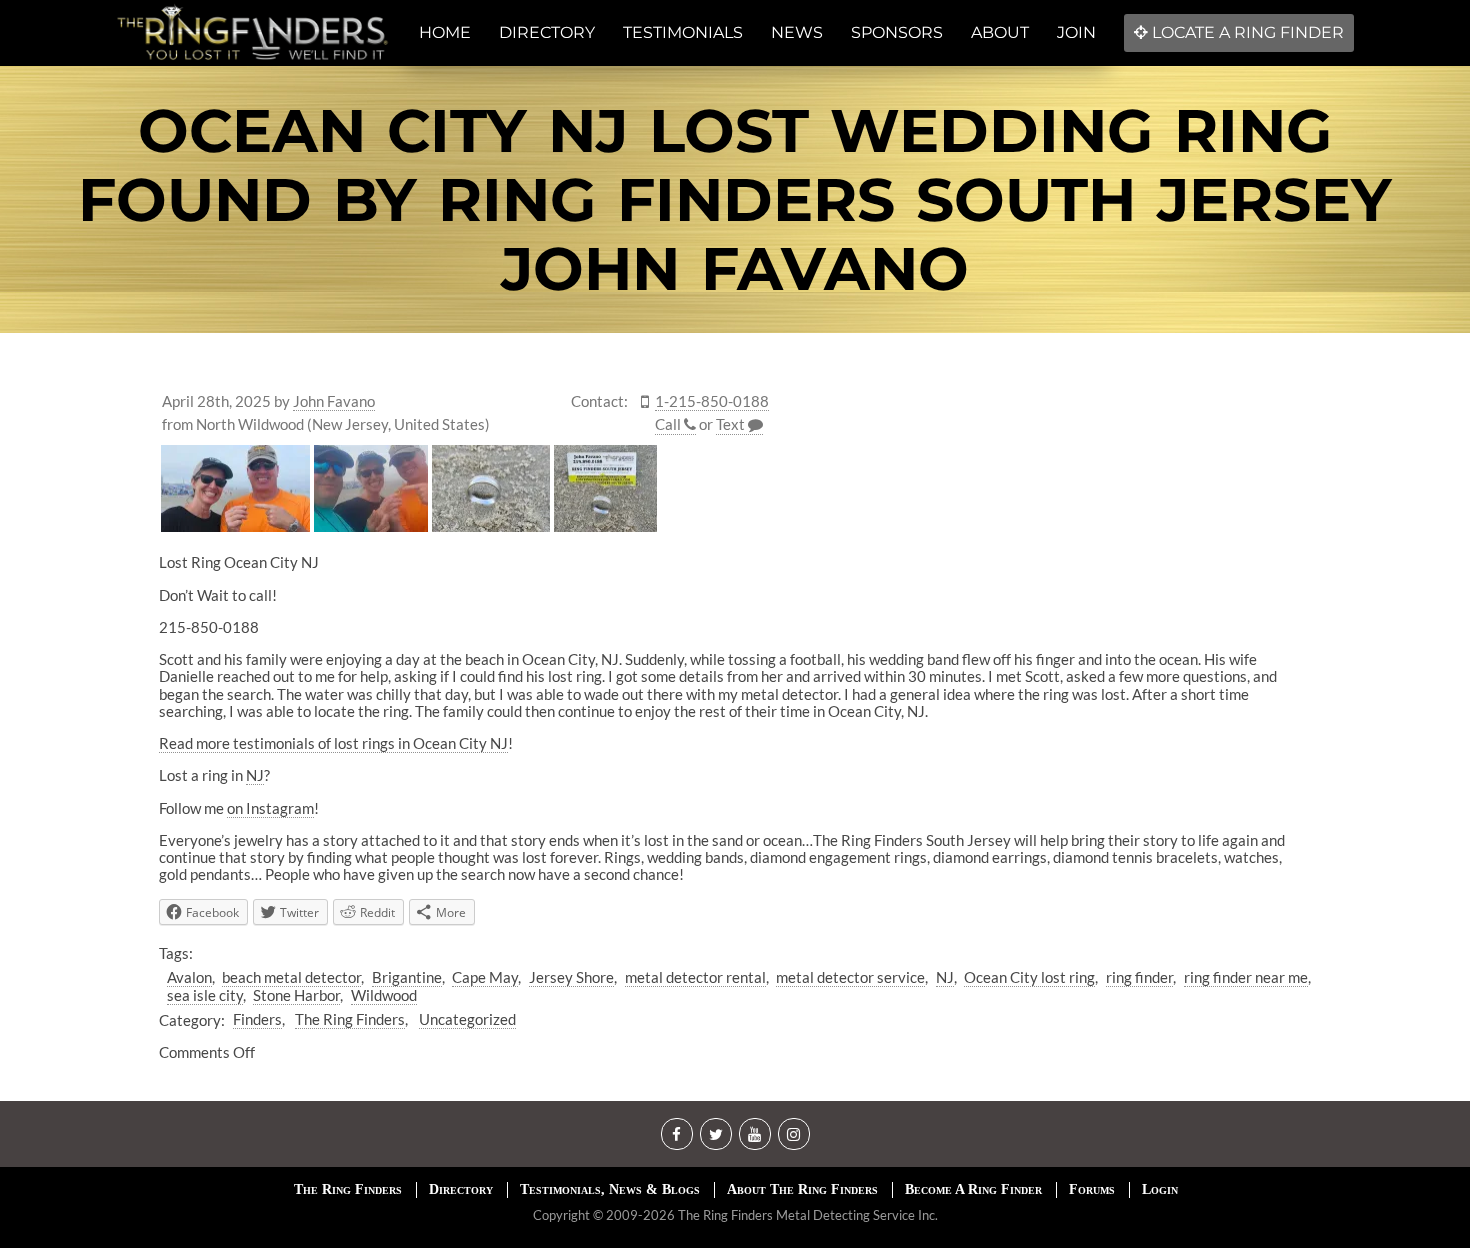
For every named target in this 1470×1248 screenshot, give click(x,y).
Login (1160, 1189)
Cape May (485, 977)
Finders (257, 1019)
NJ (255, 775)
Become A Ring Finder (973, 1189)
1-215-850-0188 (712, 401)
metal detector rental (695, 977)
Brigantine (407, 977)
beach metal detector (291, 977)
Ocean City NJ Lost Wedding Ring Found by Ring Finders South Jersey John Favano (735, 199)
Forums (1092, 1189)
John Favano (334, 401)
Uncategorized (467, 1019)
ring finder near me (1246, 977)
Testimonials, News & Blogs (610, 1189)
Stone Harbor (296, 995)
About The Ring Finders (802, 1189)
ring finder (1139, 977)
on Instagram (270, 808)
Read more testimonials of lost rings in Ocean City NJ (333, 743)
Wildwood (384, 995)
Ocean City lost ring (1029, 977)
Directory (461, 1189)
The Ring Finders (350, 1019)
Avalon (189, 977)
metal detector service (850, 977)
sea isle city (205, 995)
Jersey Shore (571, 977)
